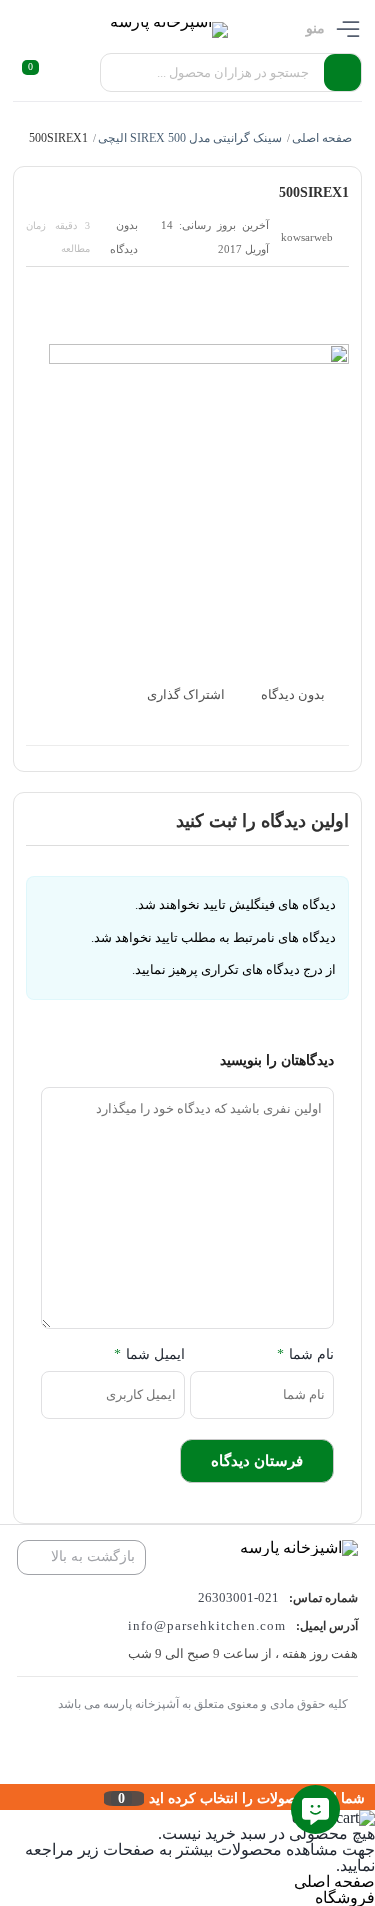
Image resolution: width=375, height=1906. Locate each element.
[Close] (5, 1797)
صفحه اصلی (322, 138)
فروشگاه (345, 1897)
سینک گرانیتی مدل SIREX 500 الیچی (190, 138)
